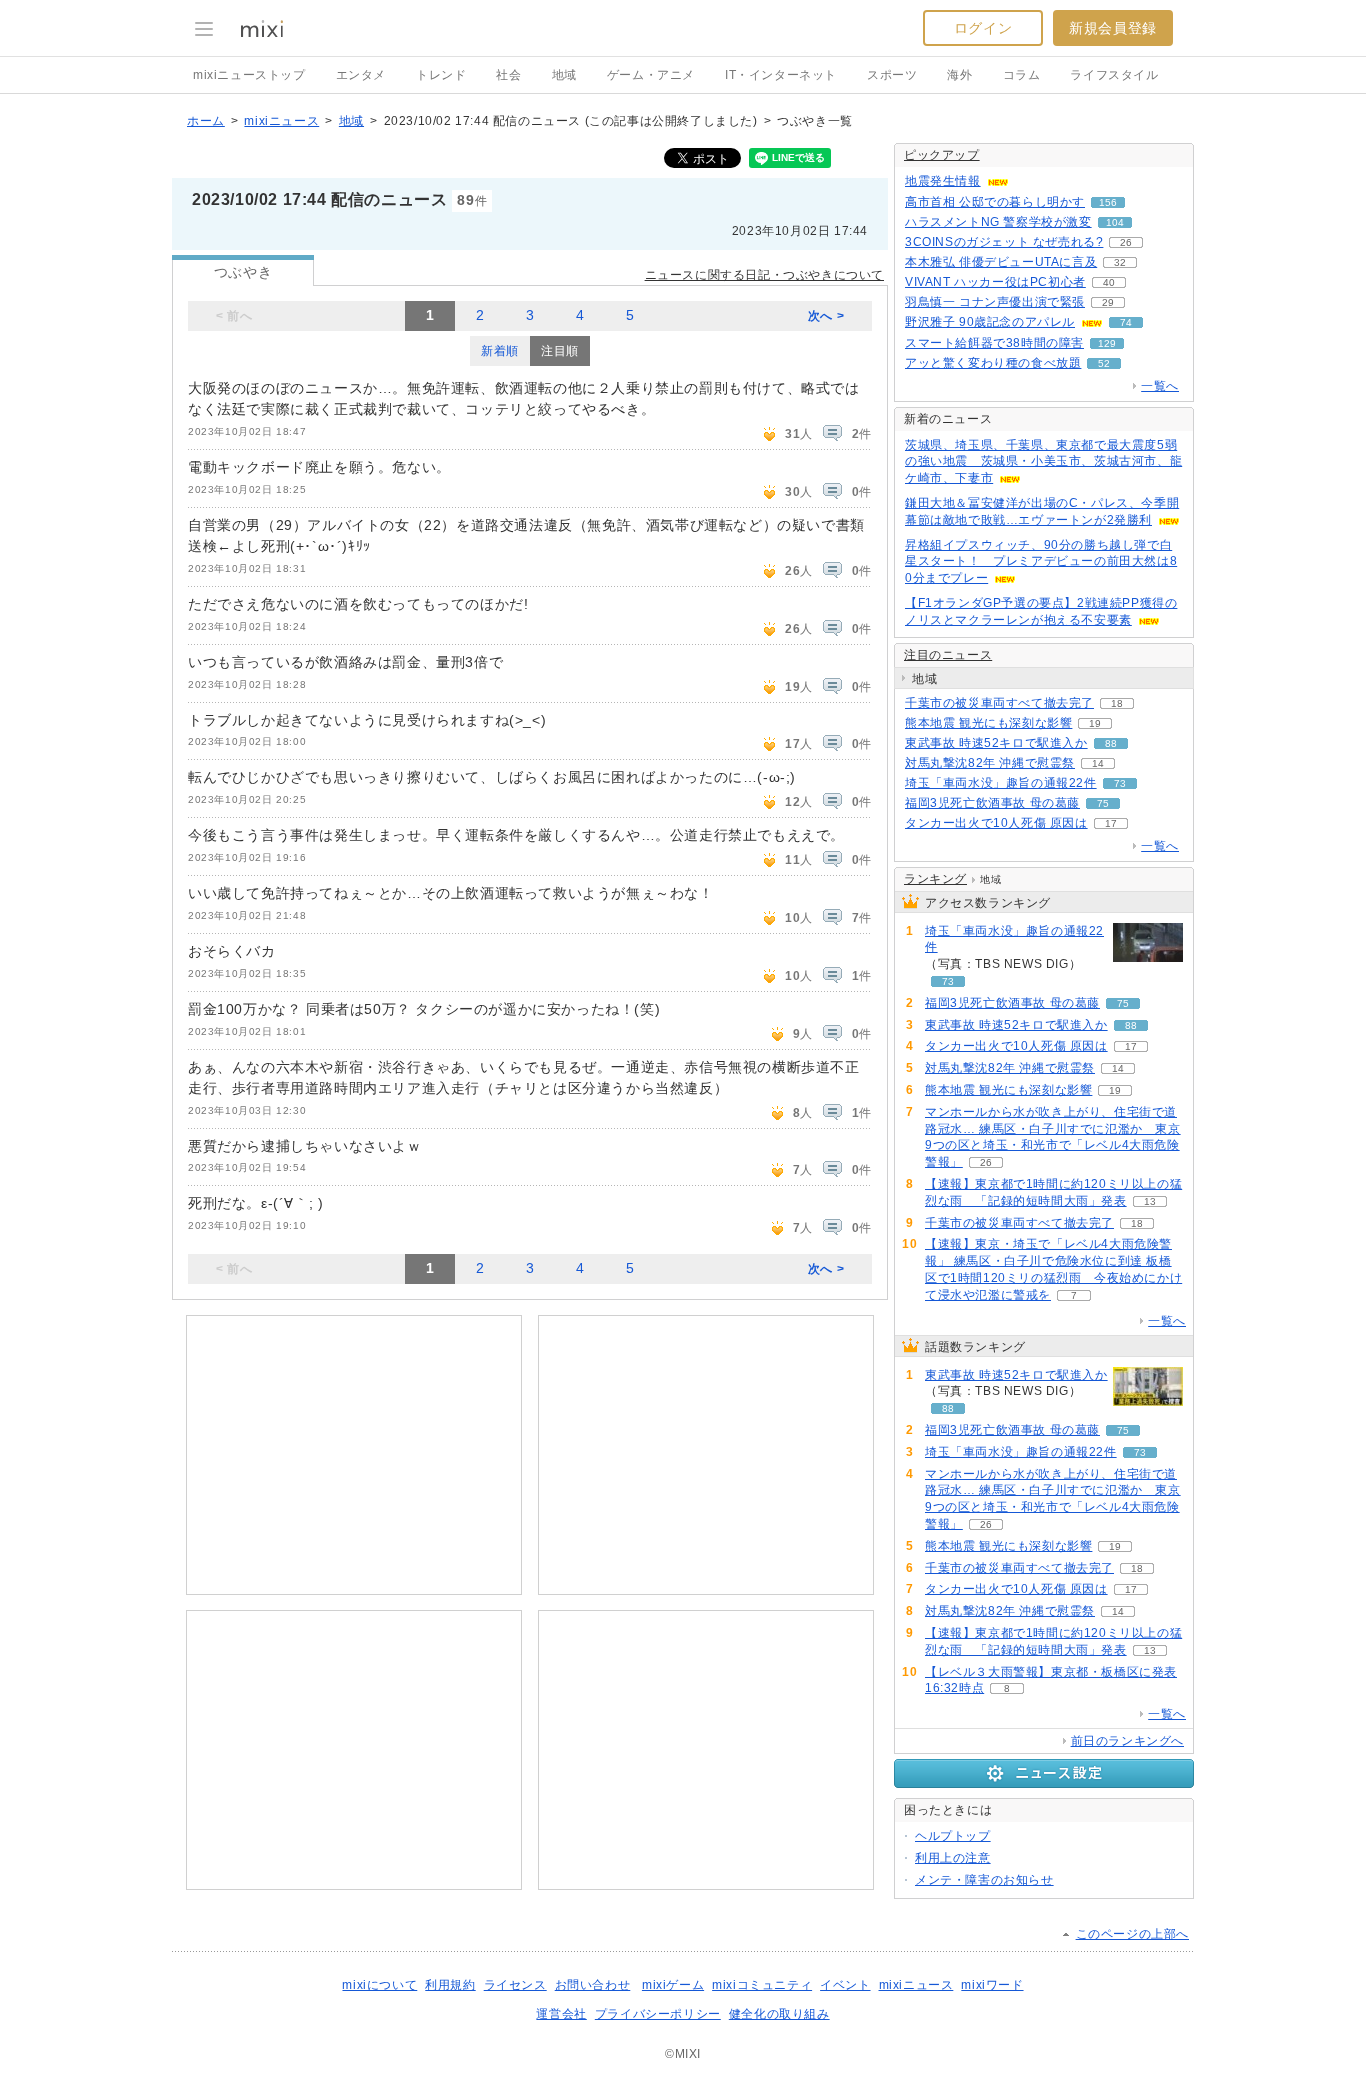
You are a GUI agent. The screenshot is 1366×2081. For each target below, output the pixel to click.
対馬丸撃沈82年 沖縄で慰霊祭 (990, 763)
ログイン (983, 28)
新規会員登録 (1113, 28)
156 (1108, 202)
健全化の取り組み (779, 2014)
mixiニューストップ (249, 75)
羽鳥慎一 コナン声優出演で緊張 (995, 302)
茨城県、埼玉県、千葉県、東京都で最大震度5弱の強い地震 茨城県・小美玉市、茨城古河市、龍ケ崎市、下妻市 (1043, 462)
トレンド (441, 75)
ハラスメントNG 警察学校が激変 (998, 222)
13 (1150, 1201)
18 (1117, 703)
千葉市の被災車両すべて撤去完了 (999, 703)
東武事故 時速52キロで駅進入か (996, 743)
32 (1120, 262)
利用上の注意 (953, 1858)
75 (1103, 803)
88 (1111, 743)
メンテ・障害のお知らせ (984, 1880)
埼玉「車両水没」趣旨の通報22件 (1001, 783)
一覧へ (1160, 386)
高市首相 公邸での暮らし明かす (995, 202)
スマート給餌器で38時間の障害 (994, 343)
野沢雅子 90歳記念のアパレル (990, 322)
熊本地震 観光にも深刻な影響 (988, 723)
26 (1126, 242)
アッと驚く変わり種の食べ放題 (993, 363)
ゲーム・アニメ (651, 75)
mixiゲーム (673, 1985)
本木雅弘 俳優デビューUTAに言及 (1001, 262)
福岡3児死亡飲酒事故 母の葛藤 (992, 803)
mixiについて (379, 1985)
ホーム (206, 121)
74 (1126, 322)
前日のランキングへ (1127, 1741)
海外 (959, 75)
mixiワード (992, 1985)
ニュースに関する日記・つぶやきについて (764, 275)
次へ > (826, 316)
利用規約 (450, 1985)
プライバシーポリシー (658, 2014)
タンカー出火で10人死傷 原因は (996, 823)
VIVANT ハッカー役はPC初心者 (995, 282)
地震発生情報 (943, 181)
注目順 (560, 351)
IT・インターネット (781, 75)
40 (1109, 282)
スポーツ (892, 75)
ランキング (935, 879)
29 (1108, 302)
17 (1111, 823)
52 (1104, 363)
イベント (845, 1985)
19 (1095, 723)
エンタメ (361, 75)
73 (1120, 783)
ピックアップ (942, 155)
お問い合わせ (593, 1985)
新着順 (500, 351)
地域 (564, 75)
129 (1107, 343)
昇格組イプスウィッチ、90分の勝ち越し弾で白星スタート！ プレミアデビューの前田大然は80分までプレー (1041, 562)
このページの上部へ (1132, 1934)
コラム (1022, 75)
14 (1098, 763)
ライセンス (515, 1985)
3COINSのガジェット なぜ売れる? (1004, 242)
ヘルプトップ (953, 1836)
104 (1115, 222)
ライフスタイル (1114, 75)
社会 (508, 75)
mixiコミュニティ (762, 1985)
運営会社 (561, 2014)
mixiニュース (281, 121)
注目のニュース (948, 655)
